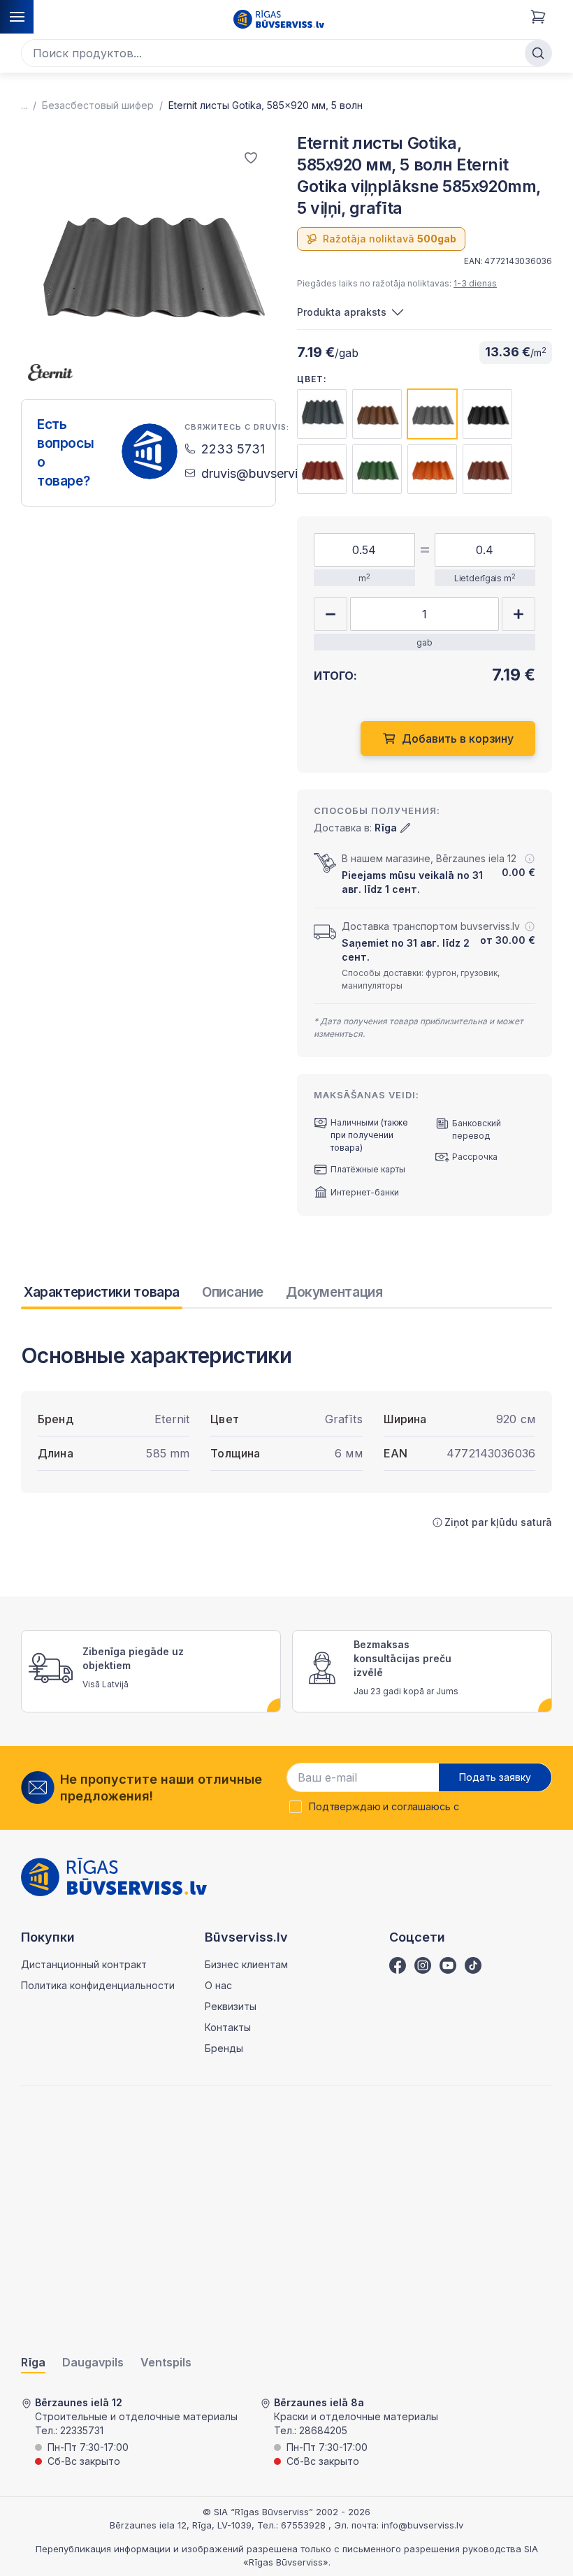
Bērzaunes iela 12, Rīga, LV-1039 (181, 2525)
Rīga (33, 2363)
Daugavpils (93, 2363)
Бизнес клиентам (246, 1964)
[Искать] (538, 53)
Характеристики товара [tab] (102, 1292)
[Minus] (331, 614)
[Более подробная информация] (530, 859)
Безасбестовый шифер (98, 105)
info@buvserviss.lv (422, 2525)
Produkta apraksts (342, 312)
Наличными (355, 1122)
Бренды (224, 2048)
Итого (514, 691)
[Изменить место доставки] (405, 828)
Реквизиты (231, 2006)
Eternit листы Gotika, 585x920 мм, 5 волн (266, 105)
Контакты (228, 2027)
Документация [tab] (334, 1292)
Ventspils (166, 2363)
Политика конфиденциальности (98, 1985)
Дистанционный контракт (84, 1964)
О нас (218, 1985)
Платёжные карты (368, 1169)
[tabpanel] (286, 1436)
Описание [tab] (233, 1292)
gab (425, 642)
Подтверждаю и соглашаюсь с (384, 1807)
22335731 (82, 2430)
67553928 (305, 2525)
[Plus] (518, 614)
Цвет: (312, 379)
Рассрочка (475, 1157)
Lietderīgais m (485, 578)
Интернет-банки (365, 1192)
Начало (24, 105)
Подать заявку (495, 1777)
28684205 (323, 2430)
